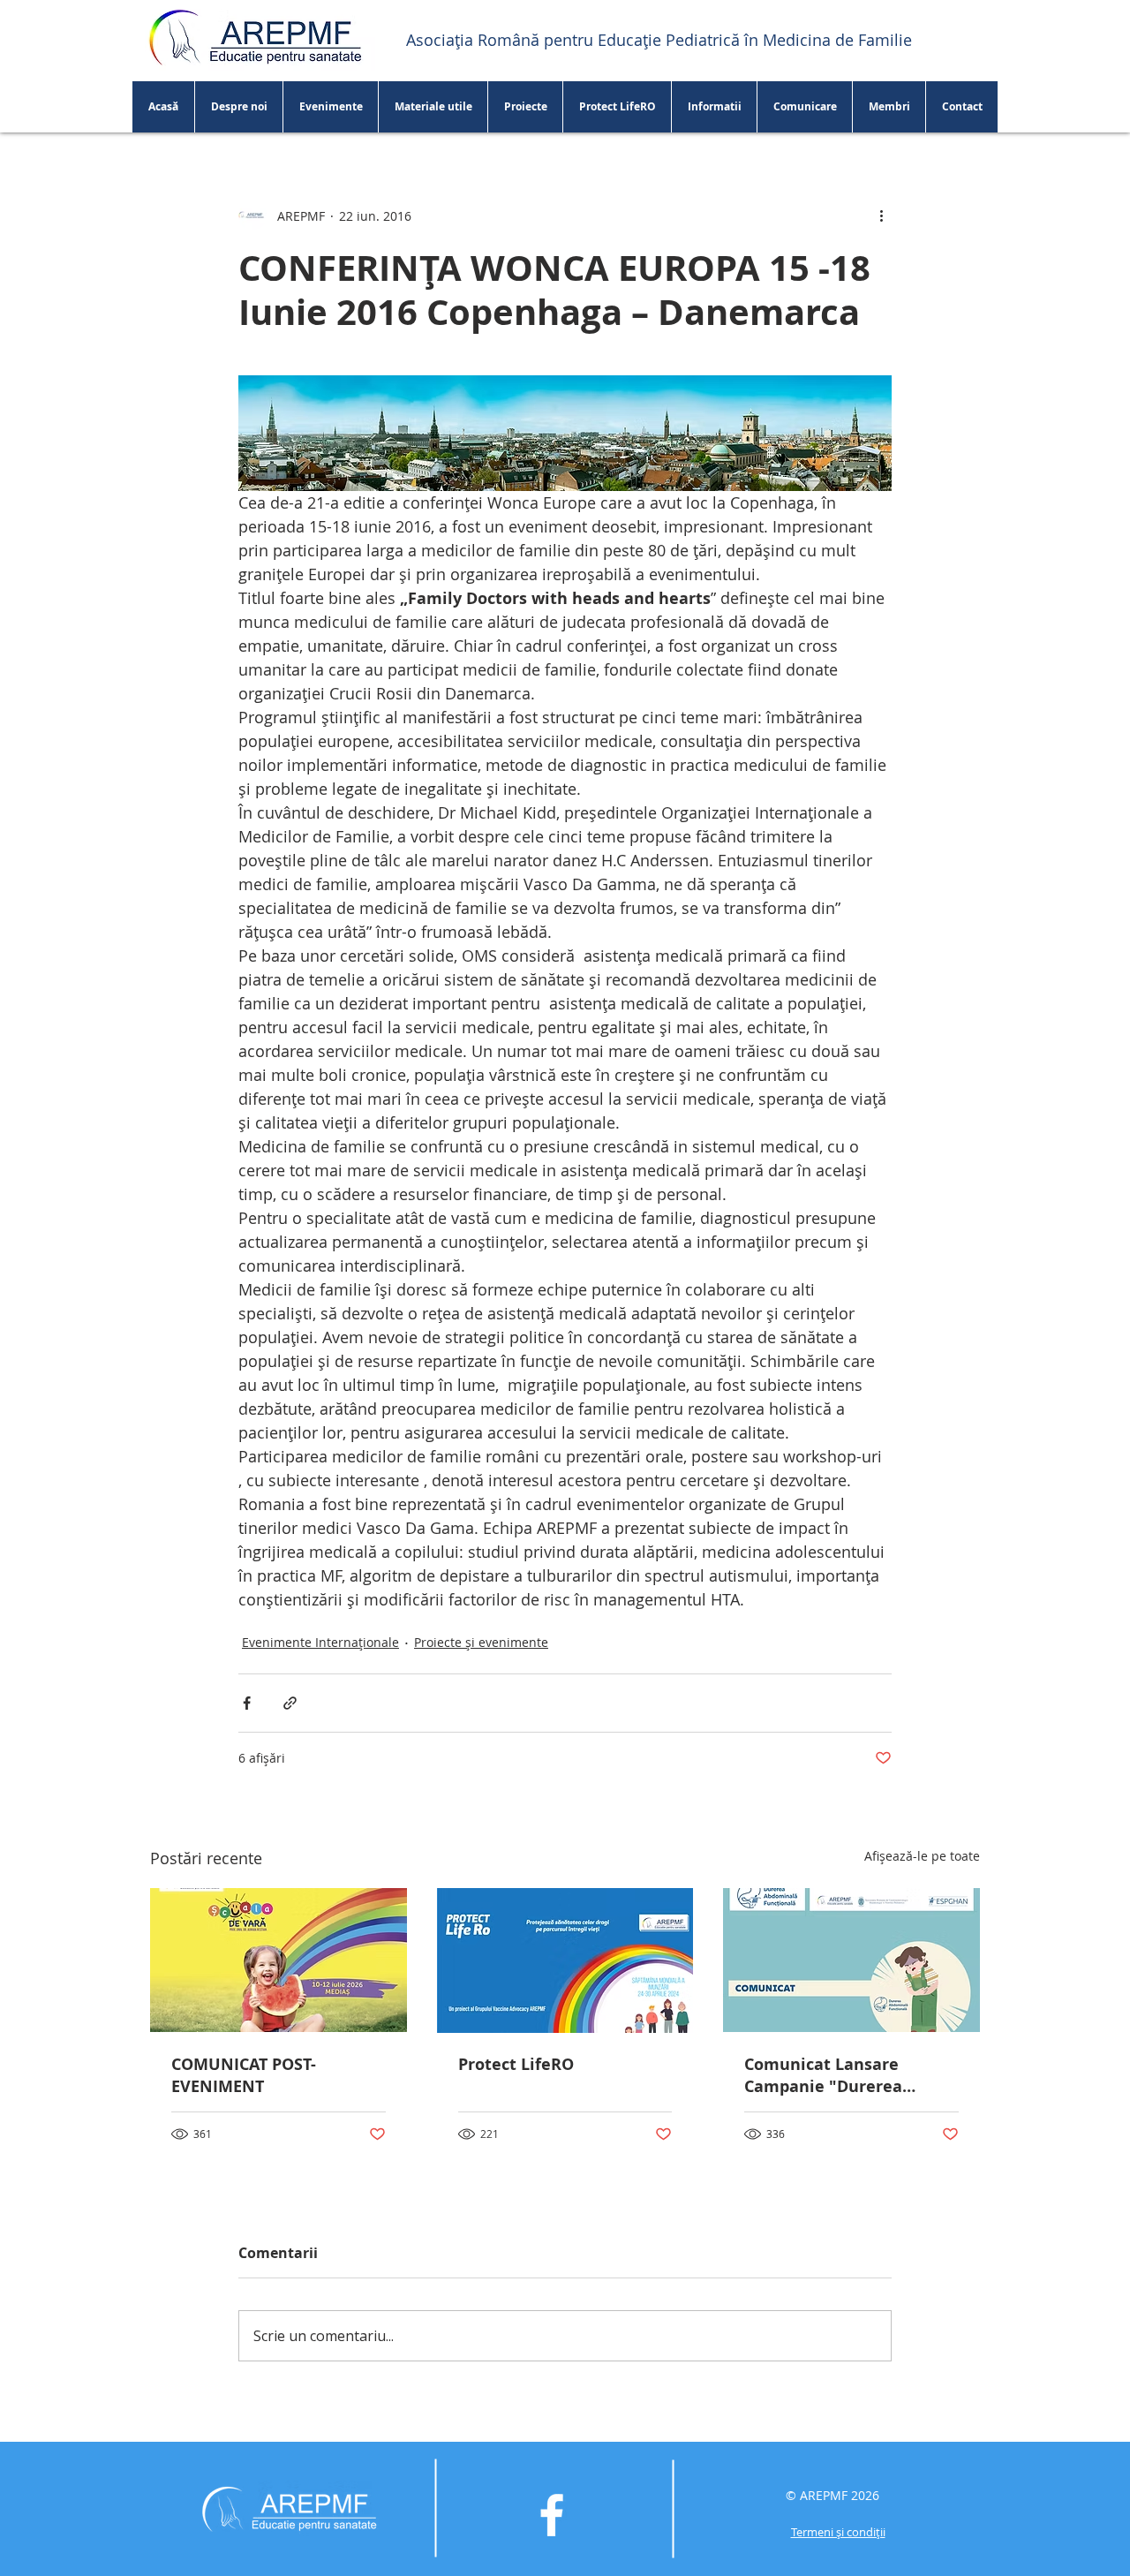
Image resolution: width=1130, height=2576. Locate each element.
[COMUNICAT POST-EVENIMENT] (279, 1960)
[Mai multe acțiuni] (881, 215)
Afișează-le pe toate (922, 1856)
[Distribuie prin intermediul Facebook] (247, 1703)
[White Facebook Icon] (552, 2515)
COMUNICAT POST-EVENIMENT (244, 2075)
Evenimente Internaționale (320, 1642)
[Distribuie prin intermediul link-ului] (290, 1703)
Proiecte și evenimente (481, 1642)
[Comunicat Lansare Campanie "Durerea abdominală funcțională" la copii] (851, 1960)
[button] (433, 107)
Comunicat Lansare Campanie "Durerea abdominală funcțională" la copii (844, 2075)
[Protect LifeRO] (565, 1960)
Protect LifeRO (516, 2064)
